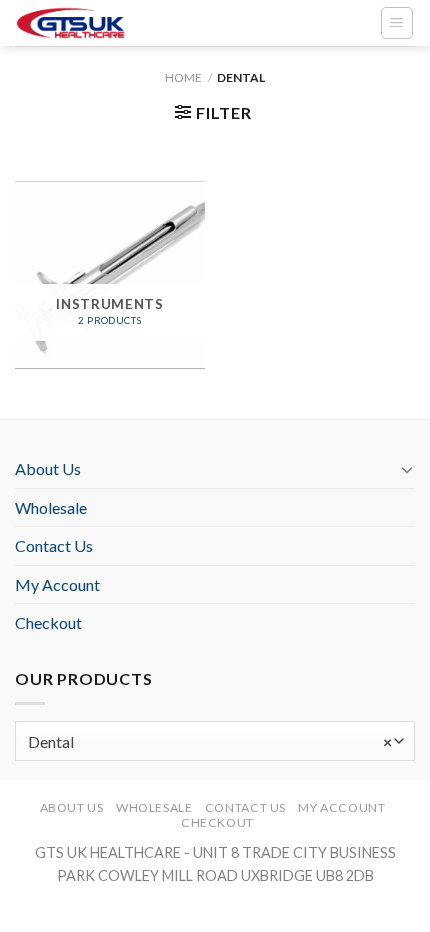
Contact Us (54, 545)
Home (183, 77)
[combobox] (215, 741)
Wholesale (51, 507)
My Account (57, 584)
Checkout (48, 622)
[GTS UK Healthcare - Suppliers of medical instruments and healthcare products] (106, 23)
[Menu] (397, 23)
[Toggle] (407, 469)
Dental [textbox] (210, 741)
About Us (48, 468)
